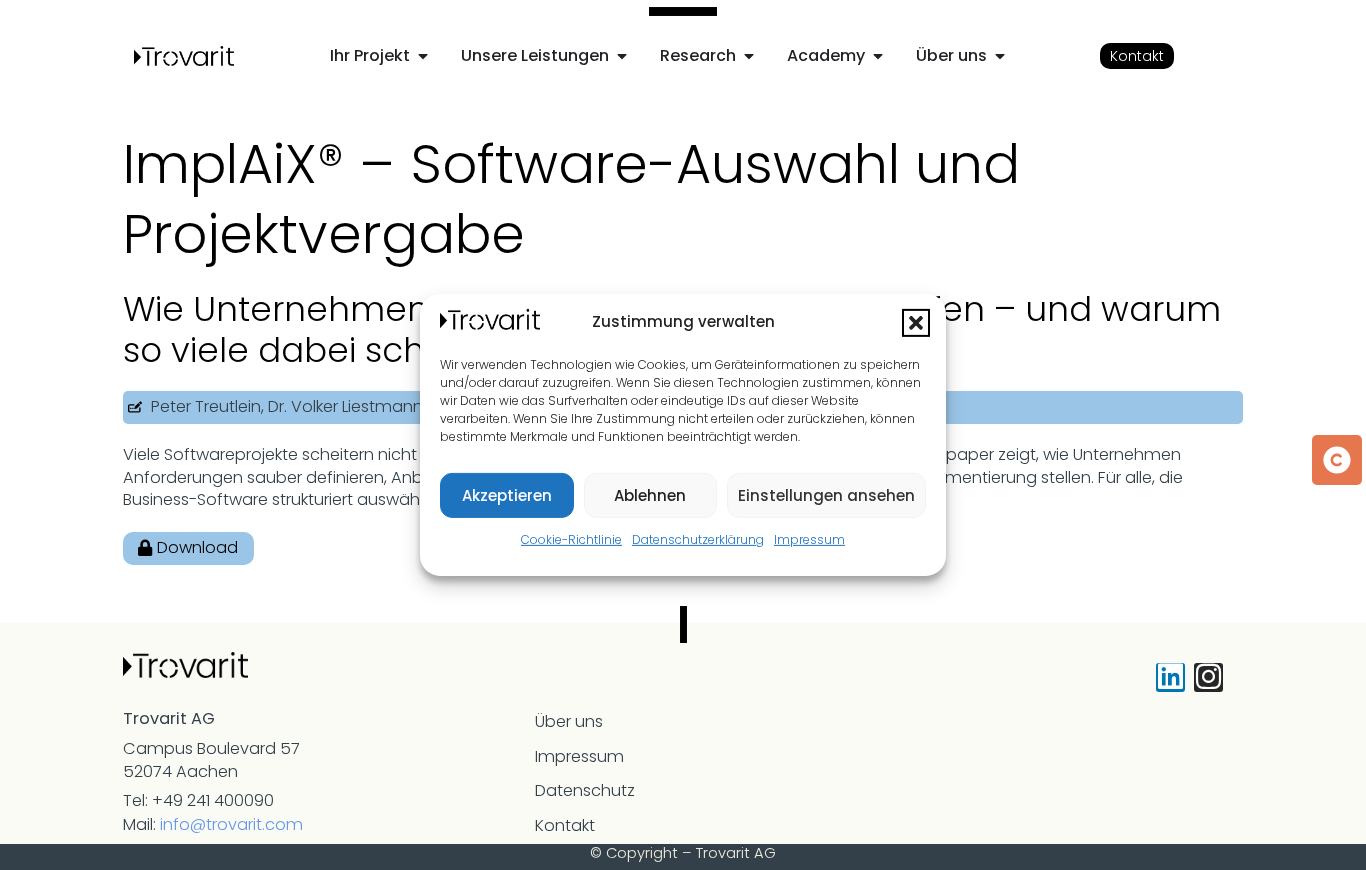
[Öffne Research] (749, 56)
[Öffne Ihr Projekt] (423, 56)
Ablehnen (650, 495)
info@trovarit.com (231, 824)
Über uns (569, 721)
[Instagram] (1208, 677)
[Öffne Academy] (878, 56)
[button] (916, 323)
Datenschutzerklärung (698, 539)
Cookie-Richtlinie (571, 539)
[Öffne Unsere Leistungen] (622, 56)
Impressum (809, 539)
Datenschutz (585, 790)
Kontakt (565, 825)
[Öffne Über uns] (1000, 56)
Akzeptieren (507, 495)
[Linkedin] (1170, 677)
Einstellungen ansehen (826, 495)
